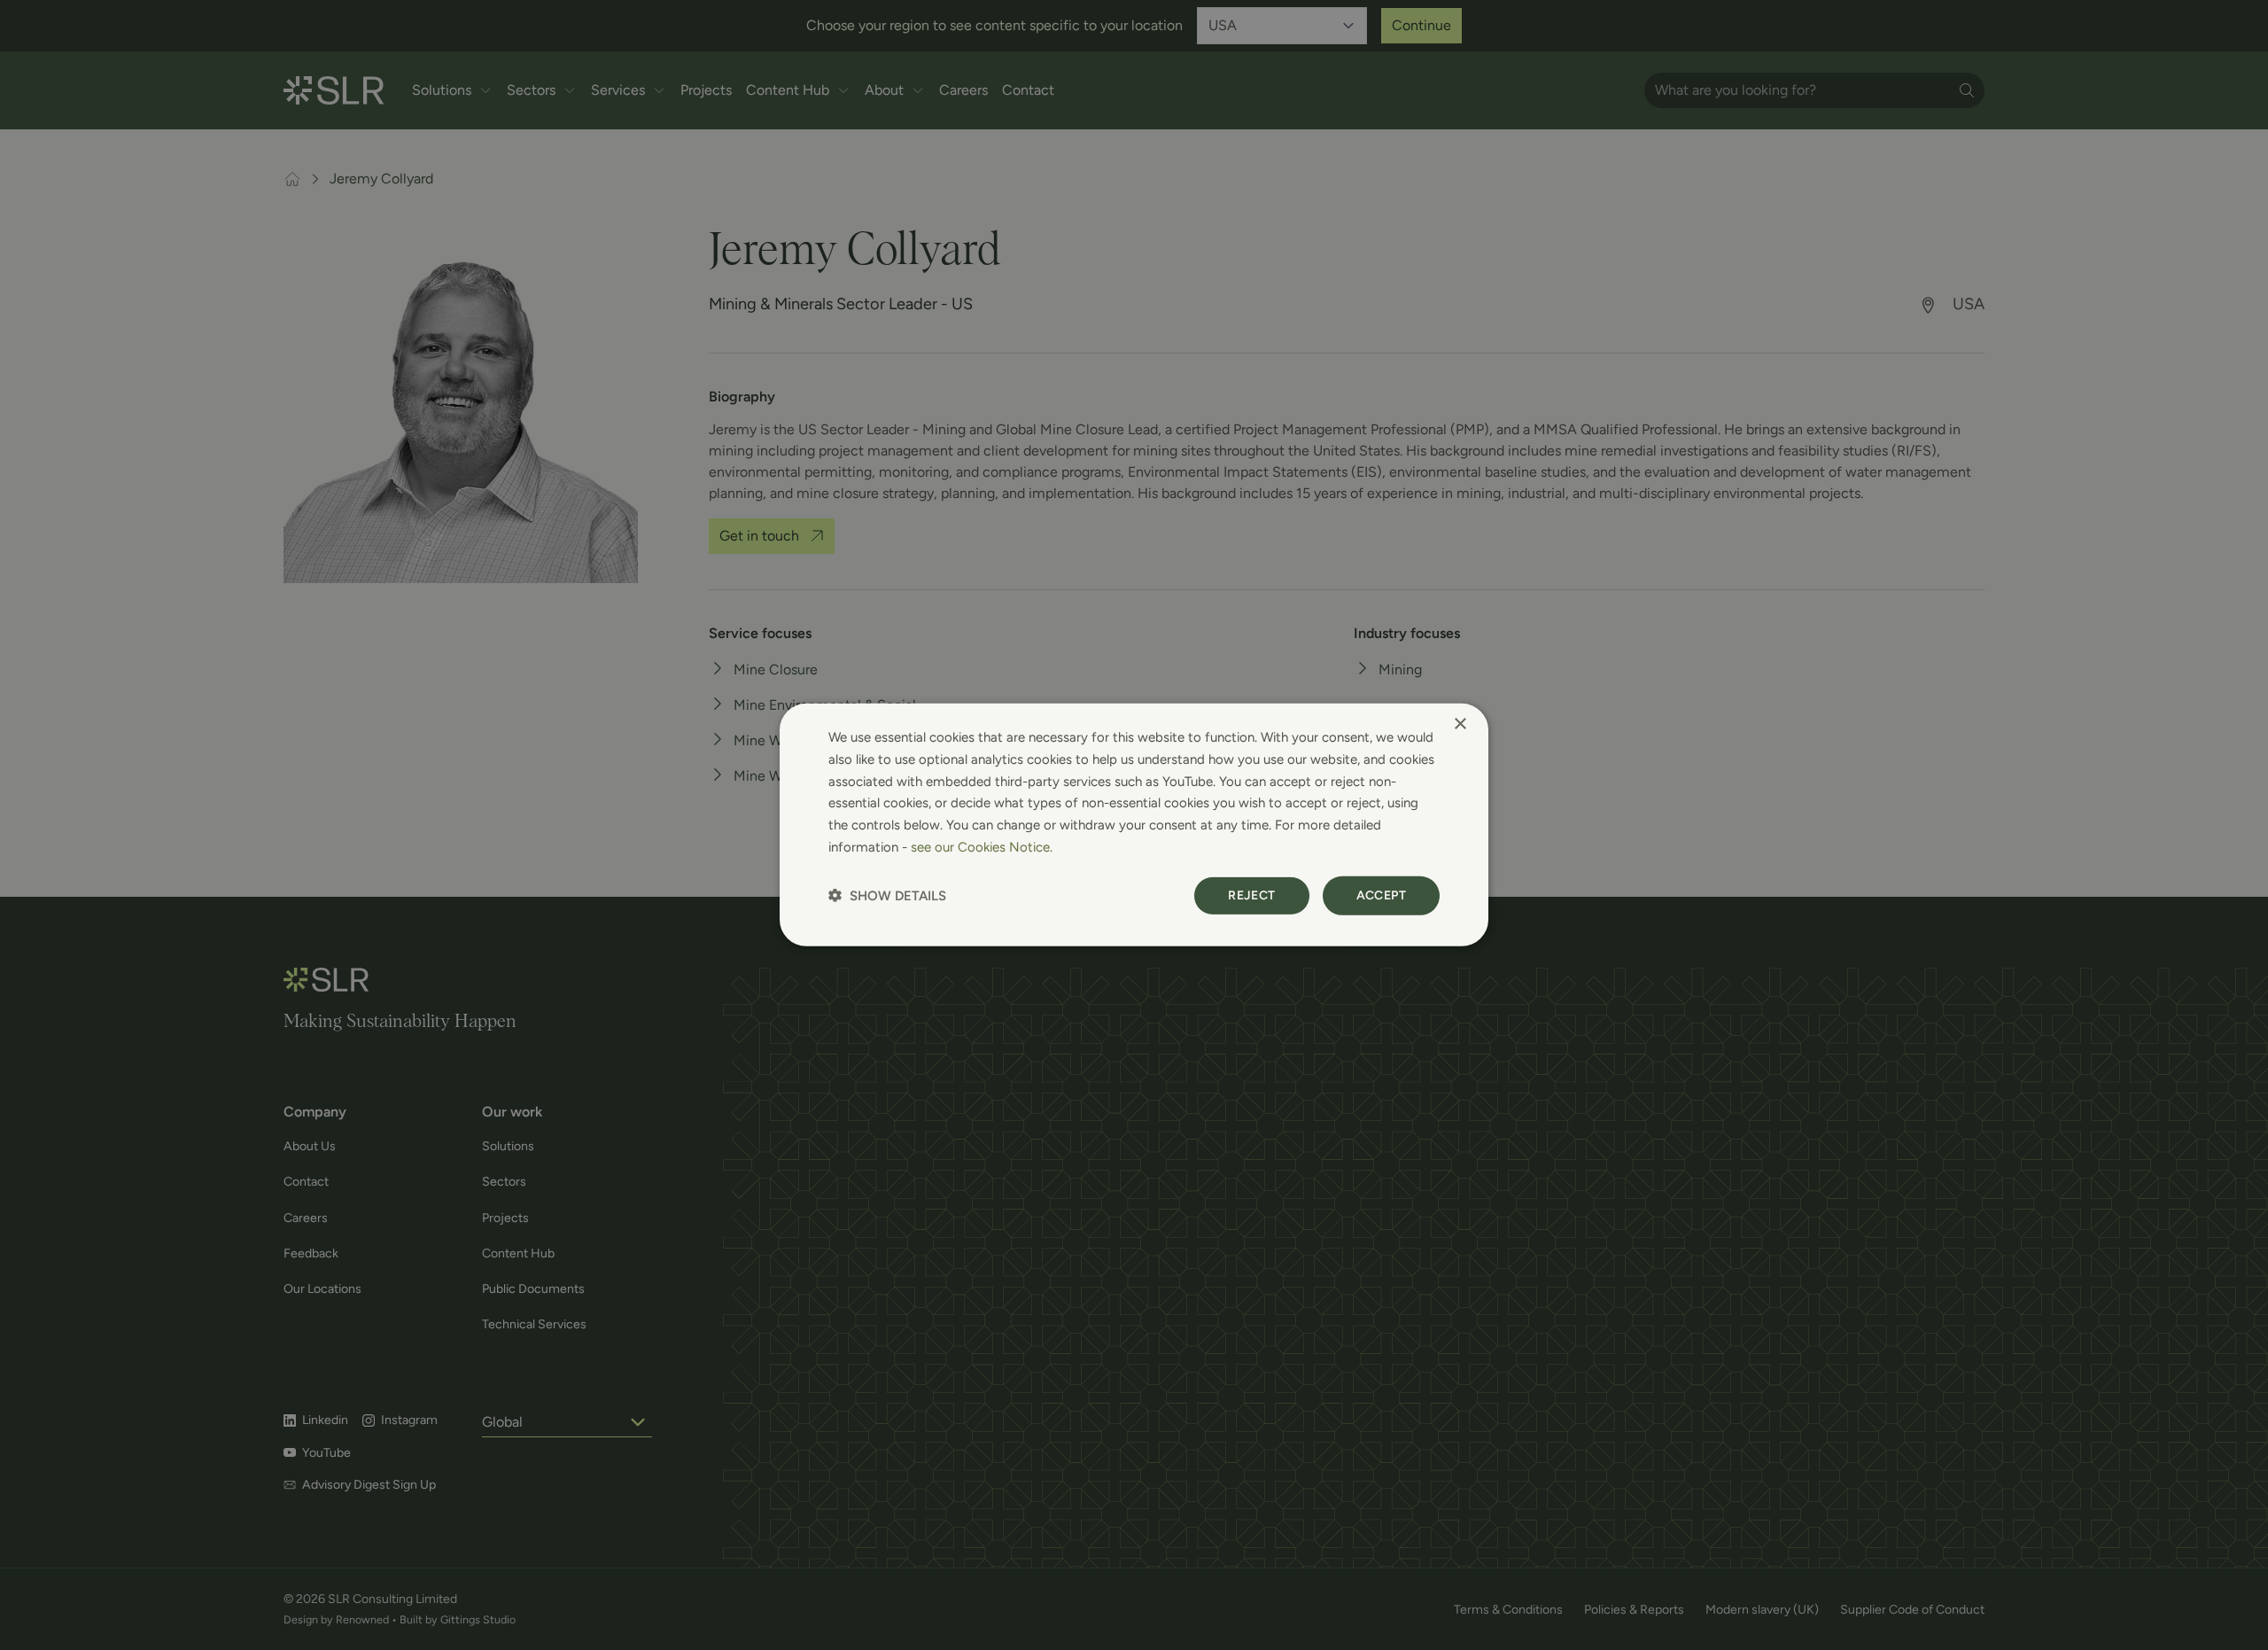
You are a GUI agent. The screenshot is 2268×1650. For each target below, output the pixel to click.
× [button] (1460, 724)
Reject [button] (1251, 895)
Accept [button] (1381, 895)
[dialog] (1134, 825)
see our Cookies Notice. (982, 847)
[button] (887, 895)
